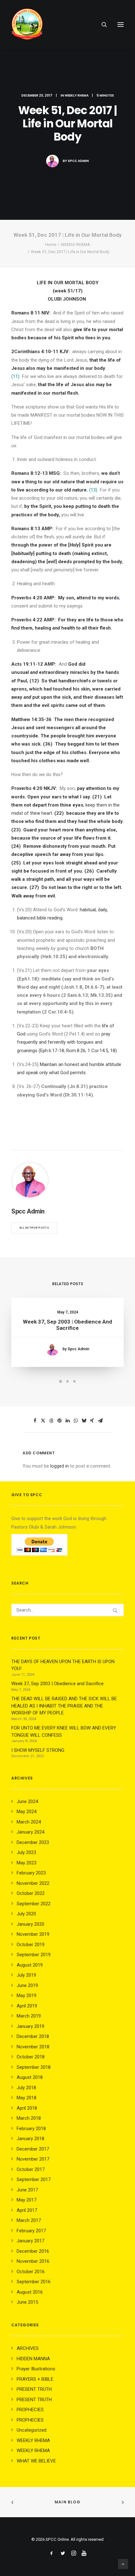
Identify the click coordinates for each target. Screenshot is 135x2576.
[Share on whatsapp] (76, 1421)
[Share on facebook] (35, 1421)
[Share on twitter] (43, 1421)
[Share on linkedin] (67, 1421)
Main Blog (67, 2502)
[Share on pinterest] (59, 1421)
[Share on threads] (51, 1421)
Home (51, 244)
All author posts (34, 1228)
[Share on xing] (92, 1421)
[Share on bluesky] (84, 1421)
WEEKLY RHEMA (77, 95)
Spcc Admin (78, 161)
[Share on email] (100, 1421)
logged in (59, 1466)
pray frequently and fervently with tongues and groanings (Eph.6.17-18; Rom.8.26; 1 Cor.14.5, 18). (67, 1042)
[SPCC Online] (27, 25)
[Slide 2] (67, 1381)
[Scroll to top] (123, 2564)
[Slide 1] (61, 1381)
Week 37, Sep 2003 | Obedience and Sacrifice (67, 1325)
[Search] (101, 25)
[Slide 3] (74, 1381)
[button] (121, 25)
